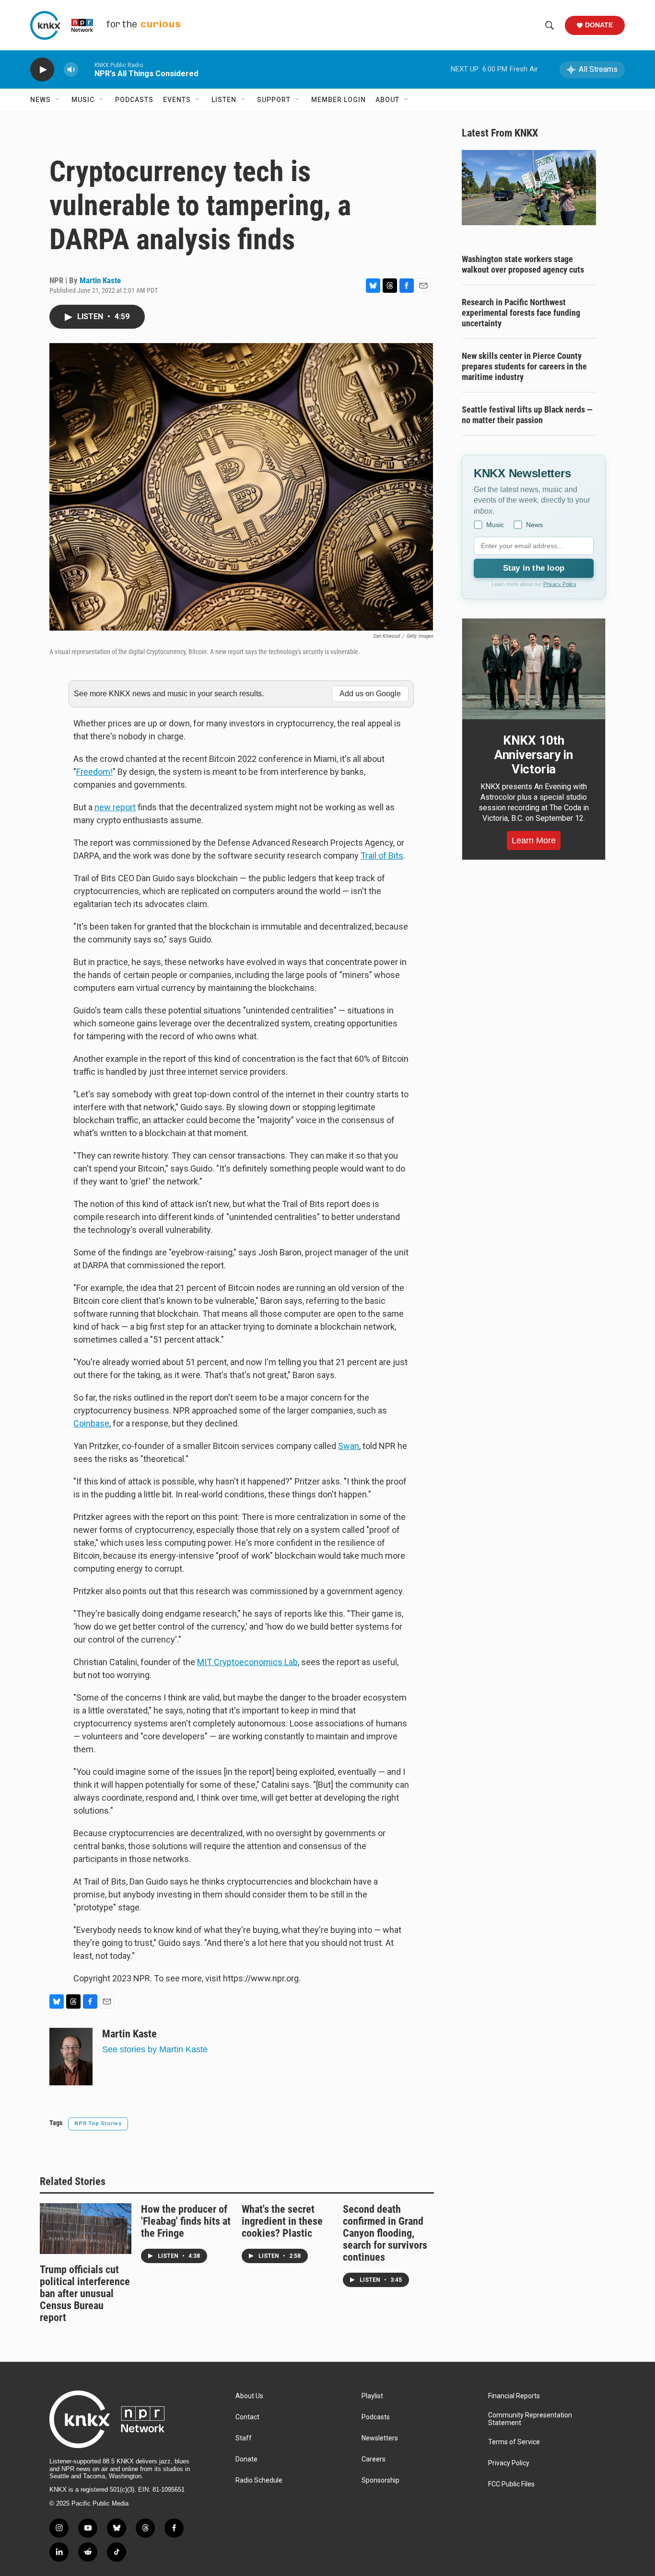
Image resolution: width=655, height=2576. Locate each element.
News (41, 100)
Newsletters (380, 2438)
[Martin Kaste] (71, 2057)
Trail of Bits (382, 856)
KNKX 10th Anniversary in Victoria (534, 755)
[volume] (71, 70)
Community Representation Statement (530, 2419)
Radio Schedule (259, 2480)
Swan (349, 1446)
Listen (224, 100)
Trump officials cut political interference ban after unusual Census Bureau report (85, 2294)
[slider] (86, 69)
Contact (247, 2417)
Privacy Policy (560, 584)
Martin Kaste (100, 280)
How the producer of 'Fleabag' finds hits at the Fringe (186, 2221)
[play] (42, 70)
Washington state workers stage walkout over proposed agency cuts (523, 264)
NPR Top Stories (98, 2123)
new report (115, 807)
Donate (599, 25)
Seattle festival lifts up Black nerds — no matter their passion (527, 415)
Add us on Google (370, 694)
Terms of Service (514, 2442)
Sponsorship (380, 2480)
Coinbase (91, 1423)
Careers (374, 2459)
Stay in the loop (534, 568)
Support (274, 100)
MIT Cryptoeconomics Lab (247, 1662)
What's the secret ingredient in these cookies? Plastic (282, 2221)
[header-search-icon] (550, 25)
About (387, 100)
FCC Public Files (511, 2484)
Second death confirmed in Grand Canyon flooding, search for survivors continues (385, 2233)
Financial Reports (514, 2396)
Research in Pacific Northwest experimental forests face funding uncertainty (521, 313)
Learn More (534, 840)
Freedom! (94, 772)
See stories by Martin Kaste (155, 2049)
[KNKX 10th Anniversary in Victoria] (534, 669)
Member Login (339, 100)
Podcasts (134, 100)
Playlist (372, 2396)
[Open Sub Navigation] (58, 100)
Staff (244, 2438)
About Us (249, 2396)
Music (83, 100)
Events (177, 100)
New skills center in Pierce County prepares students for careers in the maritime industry (524, 366)
